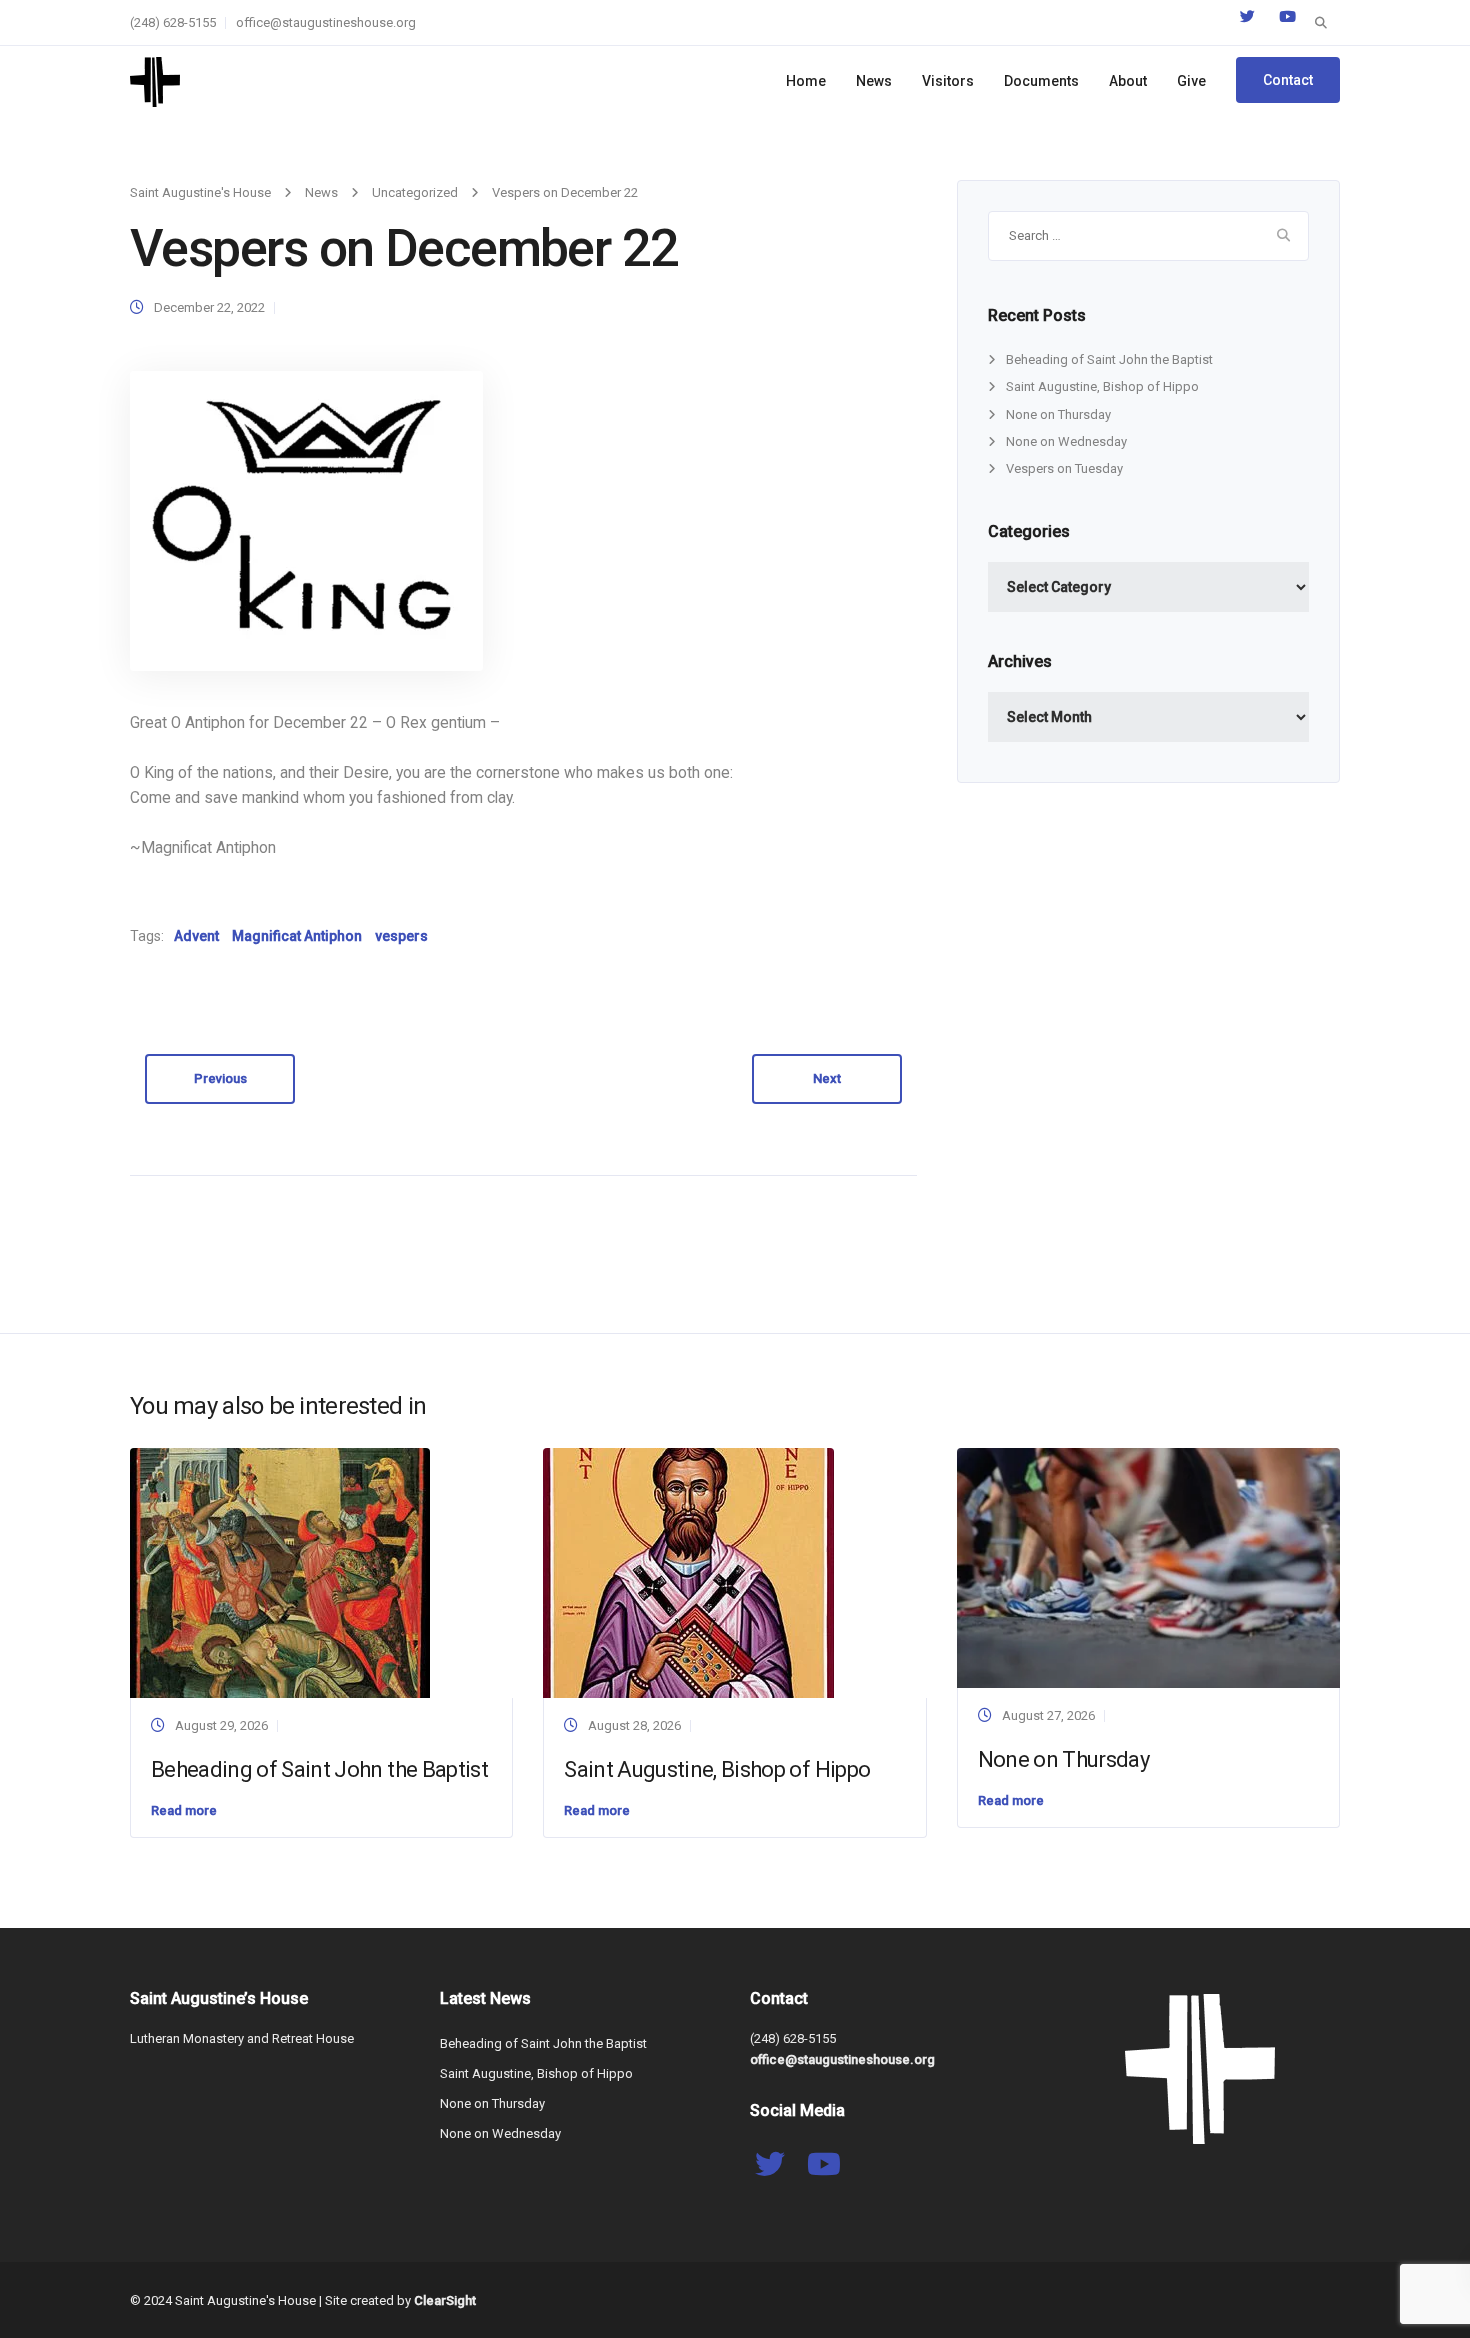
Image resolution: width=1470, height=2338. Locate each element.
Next (827, 1078)
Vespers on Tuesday (1064, 468)
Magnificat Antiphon (297, 936)
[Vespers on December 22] (306, 520)
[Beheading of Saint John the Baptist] (280, 1572)
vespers (401, 936)
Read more (184, 1810)
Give (1191, 81)
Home (806, 81)
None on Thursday (1058, 414)
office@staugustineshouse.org (326, 22)
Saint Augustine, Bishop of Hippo (1102, 386)
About (1128, 81)
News (874, 81)
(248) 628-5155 (173, 22)
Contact (1288, 80)
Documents (1041, 81)
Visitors (948, 81)
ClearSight (445, 2300)
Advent (196, 936)
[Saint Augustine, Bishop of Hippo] (688, 1572)
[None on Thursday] (1148, 1566)
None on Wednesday (1066, 441)
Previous (220, 1078)
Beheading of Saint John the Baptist (1109, 359)
